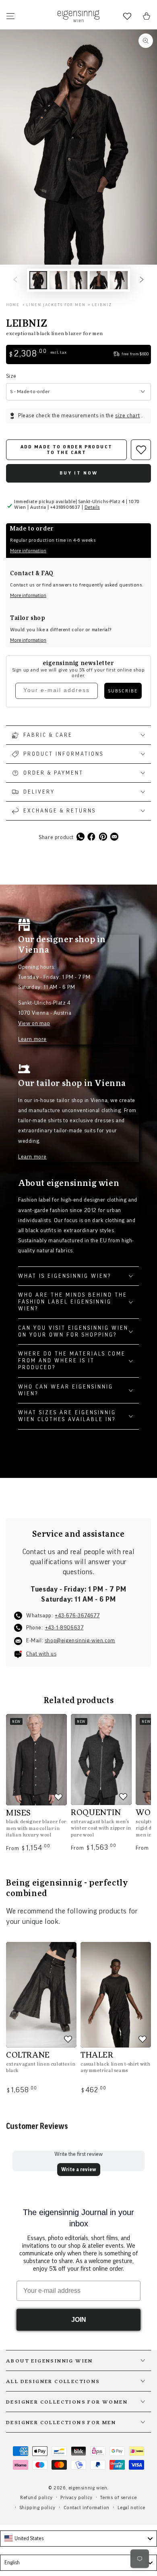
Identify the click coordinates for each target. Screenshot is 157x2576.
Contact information (87, 2508)
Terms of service (119, 2497)
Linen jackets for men (56, 305)
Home (13, 305)
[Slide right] (142, 280)
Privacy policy (76, 2497)
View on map (34, 1024)
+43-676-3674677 (77, 1616)
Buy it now (79, 473)
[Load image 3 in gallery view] (78, 280)
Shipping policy (38, 2508)
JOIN (79, 2320)
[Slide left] (15, 280)
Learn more (32, 1039)
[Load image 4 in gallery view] (99, 280)
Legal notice (131, 2508)
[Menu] (10, 16)
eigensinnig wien (88, 2488)
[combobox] (78, 2539)
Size (11, 376)
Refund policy (36, 2497)
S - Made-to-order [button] (30, 392)
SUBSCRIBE (123, 691)
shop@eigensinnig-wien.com (80, 1641)
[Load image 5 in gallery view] (119, 280)
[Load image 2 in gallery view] (58, 280)
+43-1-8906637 (64, 1628)
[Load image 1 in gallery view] (38, 280)
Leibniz (102, 305)
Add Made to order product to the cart (67, 450)
